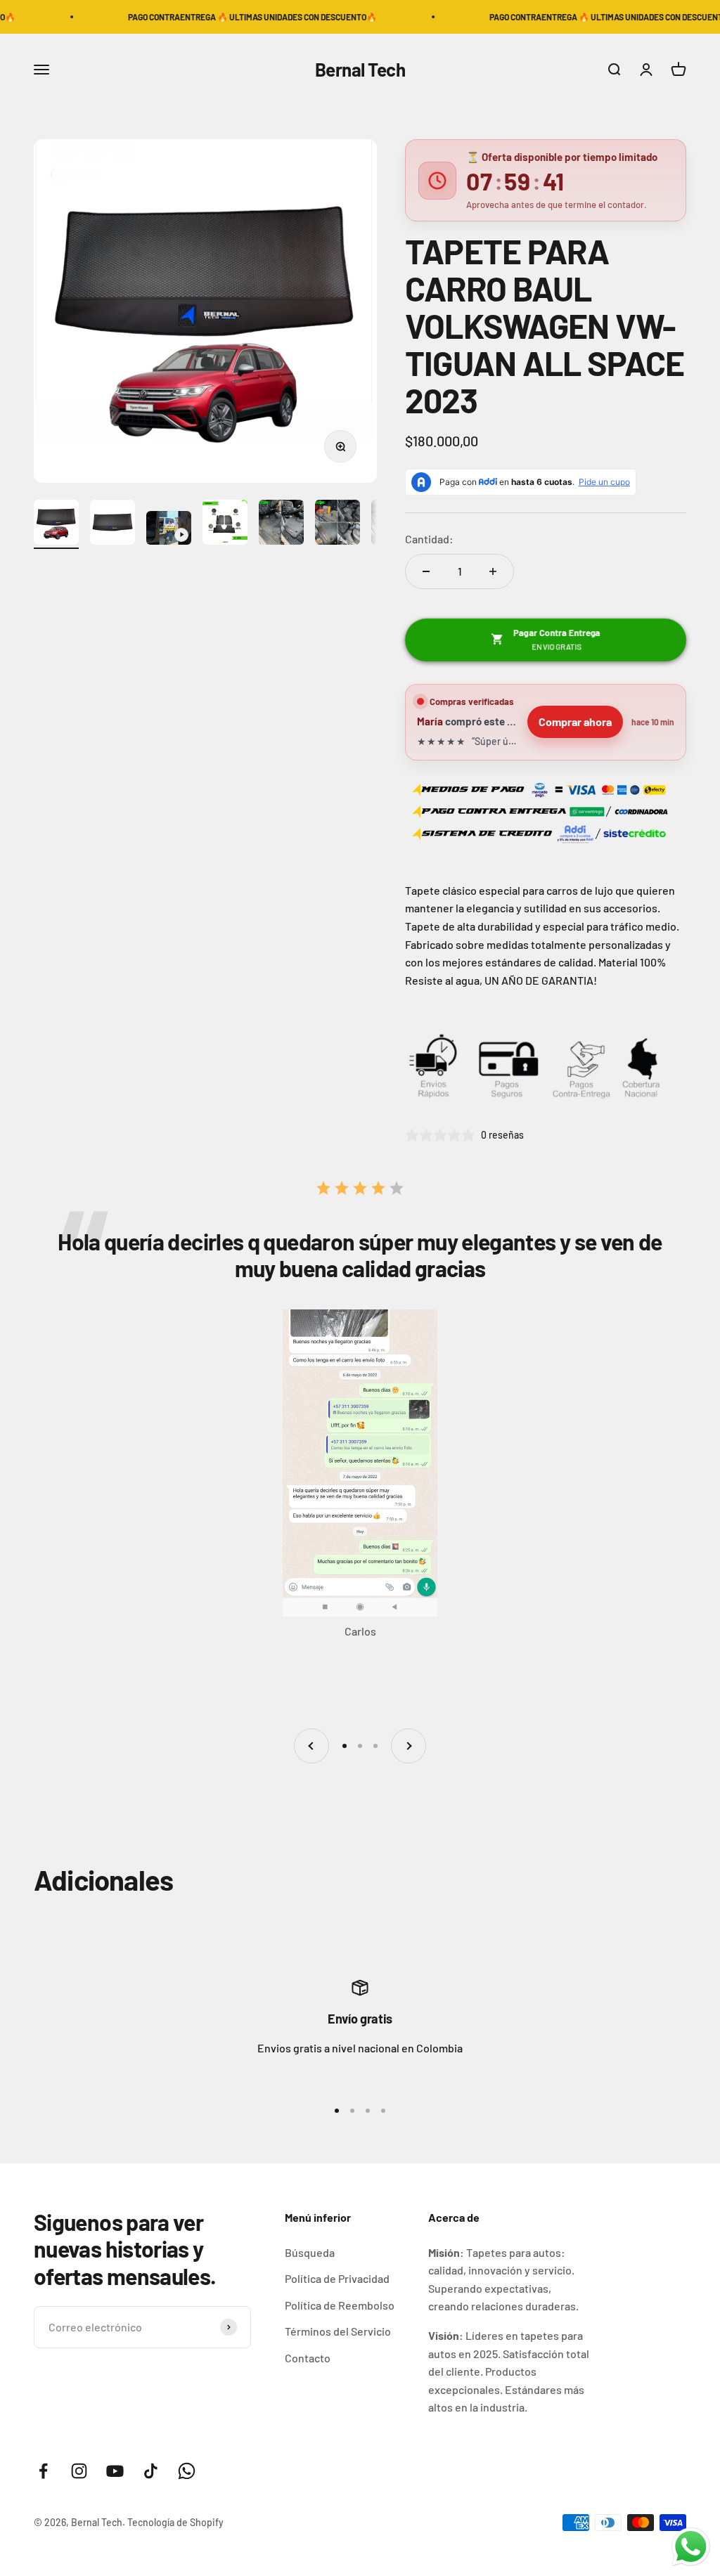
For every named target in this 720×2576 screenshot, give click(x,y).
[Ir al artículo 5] (281, 524)
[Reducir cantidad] (426, 571)
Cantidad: (429, 539)
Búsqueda (310, 2252)
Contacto (308, 2358)
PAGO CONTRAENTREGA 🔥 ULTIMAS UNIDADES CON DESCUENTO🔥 (186, 17)
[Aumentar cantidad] (493, 571)
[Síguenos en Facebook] (43, 2471)
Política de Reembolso (340, 2305)
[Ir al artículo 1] (56, 524)
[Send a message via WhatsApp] (691, 2547)
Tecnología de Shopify (175, 2522)
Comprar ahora (575, 721)
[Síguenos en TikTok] (151, 2471)
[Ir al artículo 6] (337, 524)
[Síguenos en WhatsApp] (187, 2471)
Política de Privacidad (337, 2278)
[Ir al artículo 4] (225, 524)
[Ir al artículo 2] (112, 524)
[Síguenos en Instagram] (79, 2471)
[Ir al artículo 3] (169, 530)
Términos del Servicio (338, 2331)
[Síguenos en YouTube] (115, 2471)
